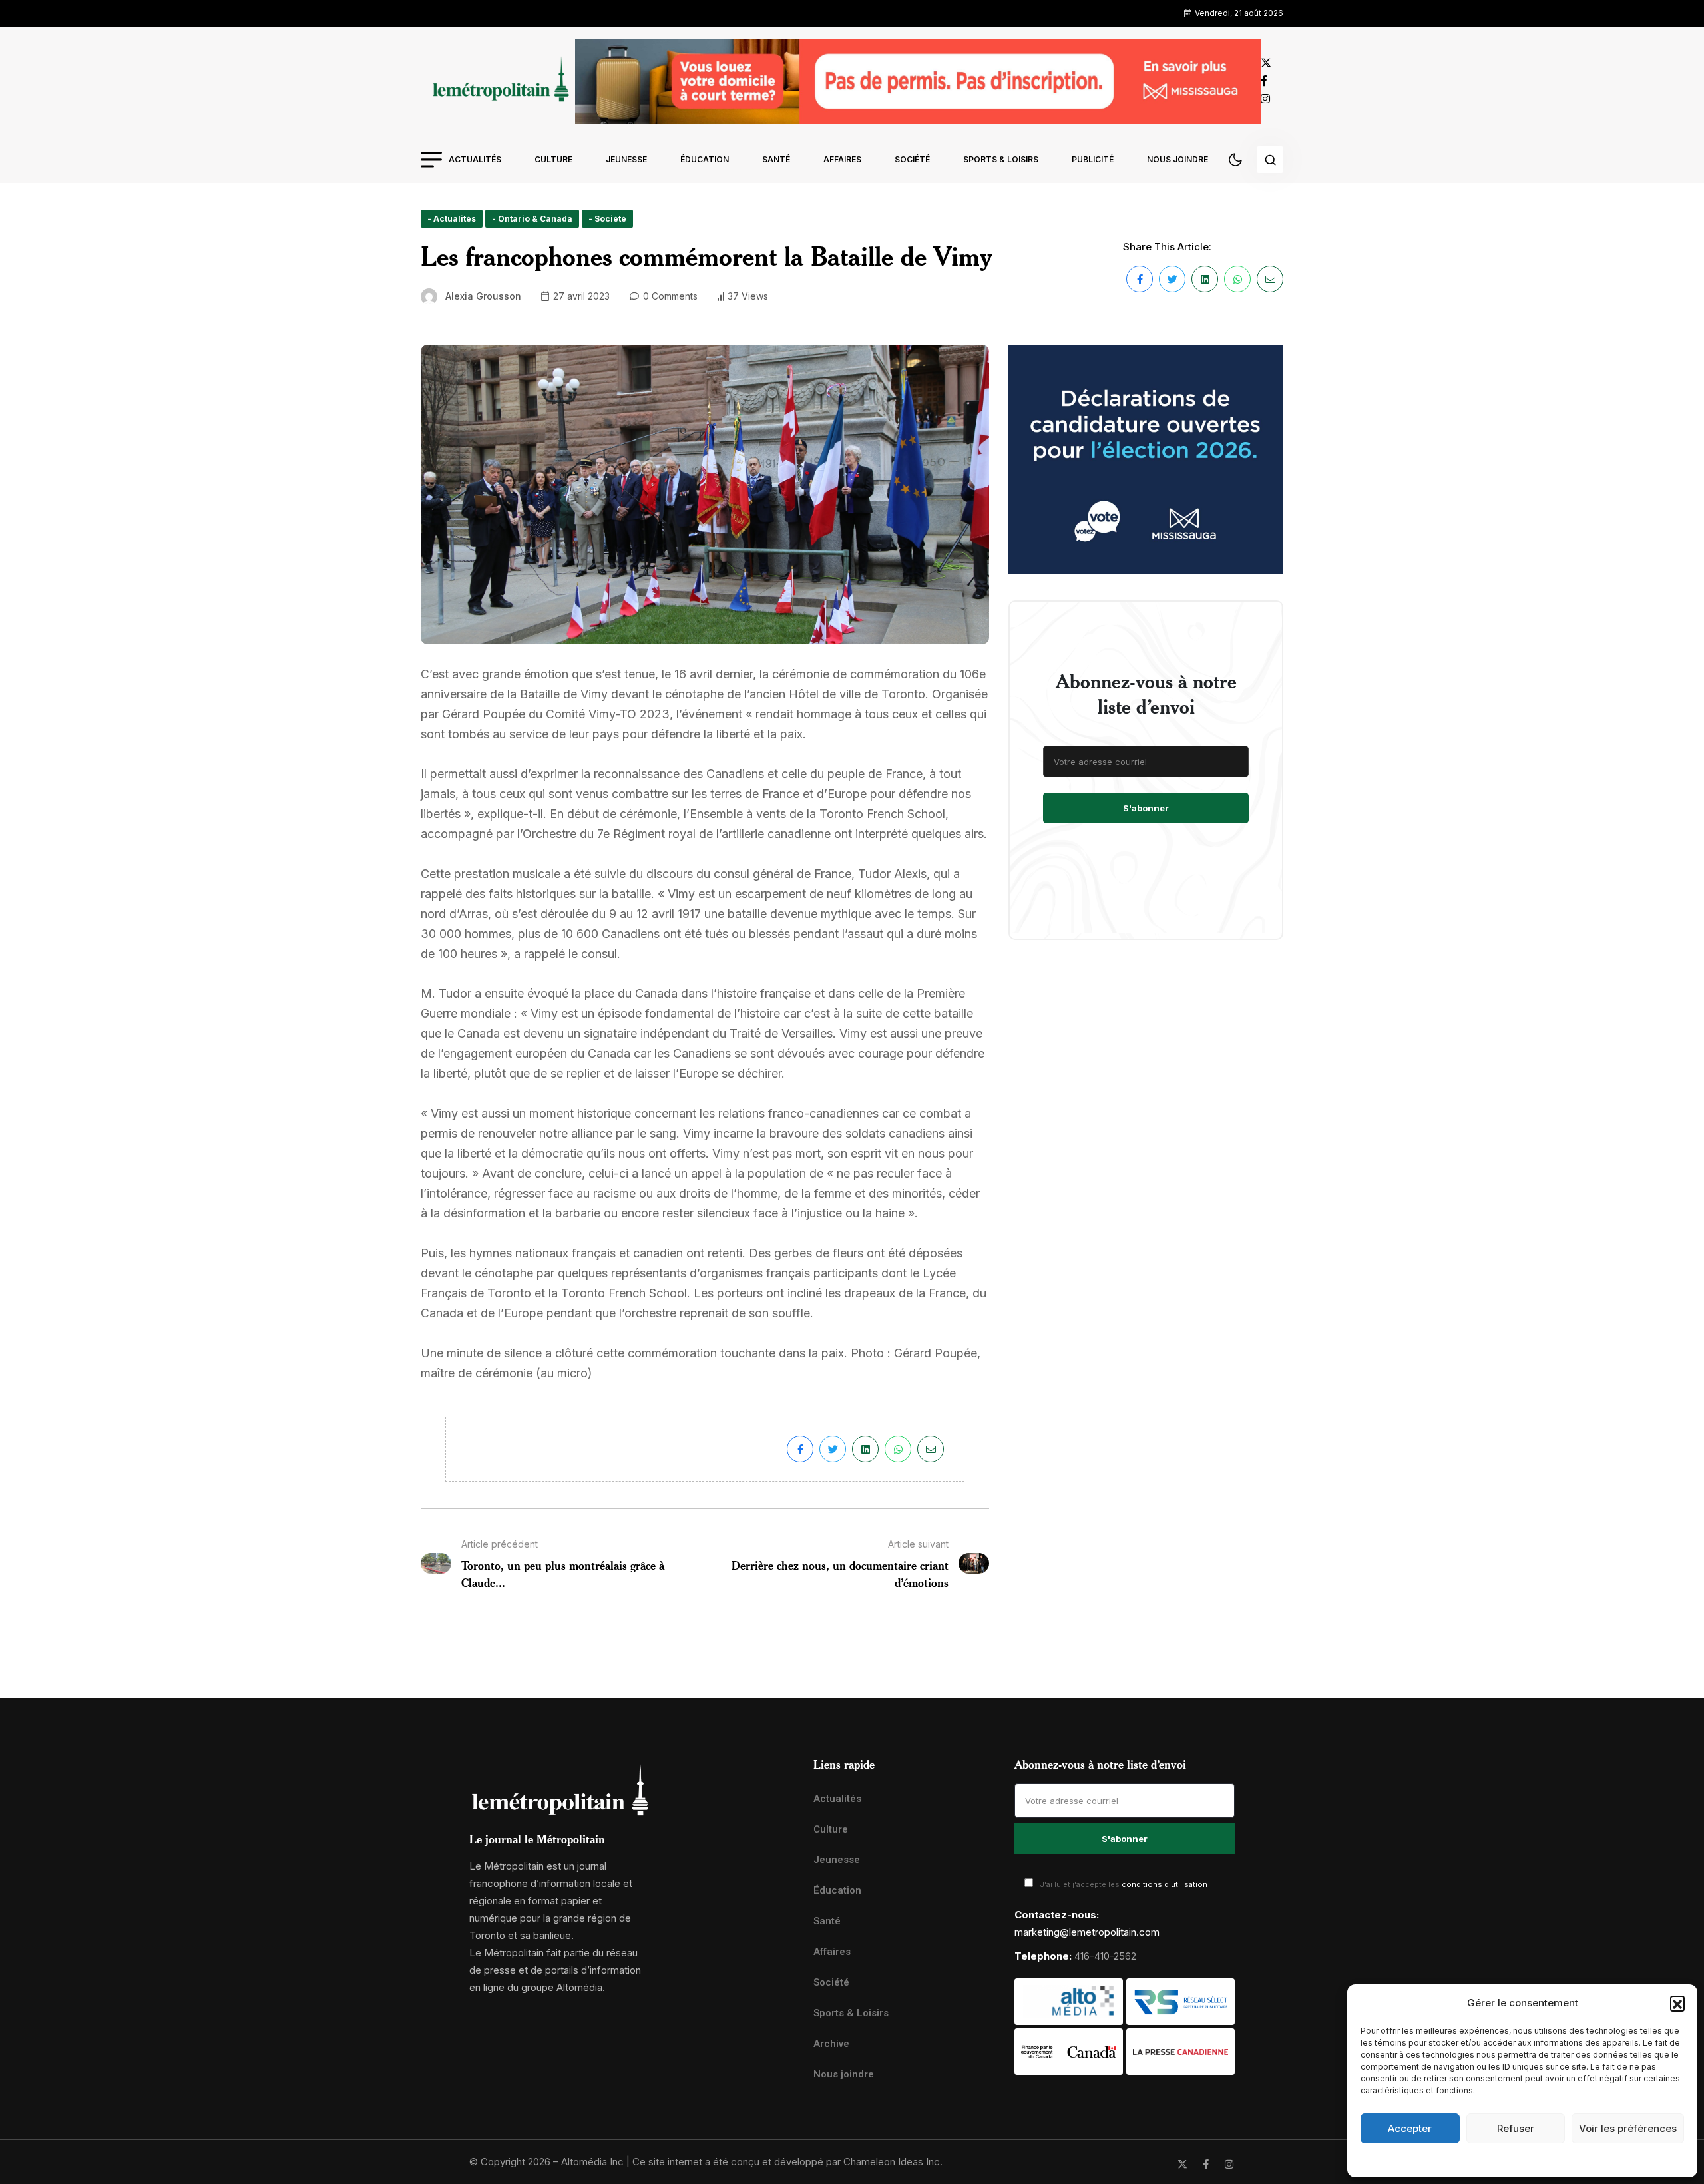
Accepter (1410, 2128)
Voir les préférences (1628, 2128)
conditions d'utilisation (1165, 1884)
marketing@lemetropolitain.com (1087, 1932)
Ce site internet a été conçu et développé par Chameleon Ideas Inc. (787, 2162)
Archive (831, 2044)
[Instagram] (1229, 2164)
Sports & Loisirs (1001, 159)
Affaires (842, 159)
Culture (553, 159)
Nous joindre (1177, 159)
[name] (498, 81)
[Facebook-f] (1206, 2164)
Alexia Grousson (483, 296)
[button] (1677, 2003)
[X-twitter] (1182, 2164)
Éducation (705, 159)
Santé (776, 159)
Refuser (1516, 2128)
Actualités (475, 159)
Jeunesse (626, 159)
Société (912, 159)
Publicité (1093, 159)
